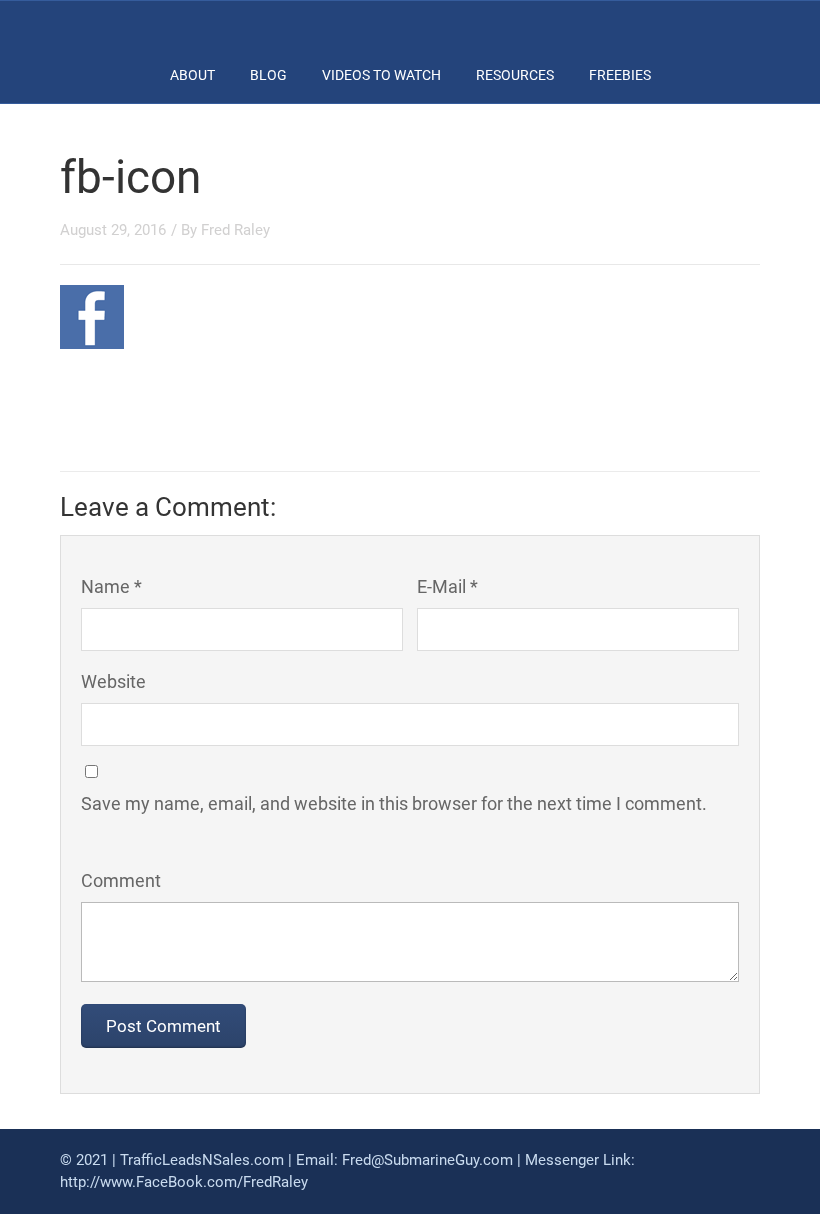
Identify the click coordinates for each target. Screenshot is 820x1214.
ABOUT (192, 75)
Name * (111, 586)
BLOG (268, 75)
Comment (121, 880)
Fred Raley (235, 230)
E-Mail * (447, 586)
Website (113, 681)
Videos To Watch (381, 75)
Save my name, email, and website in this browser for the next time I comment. (394, 803)
